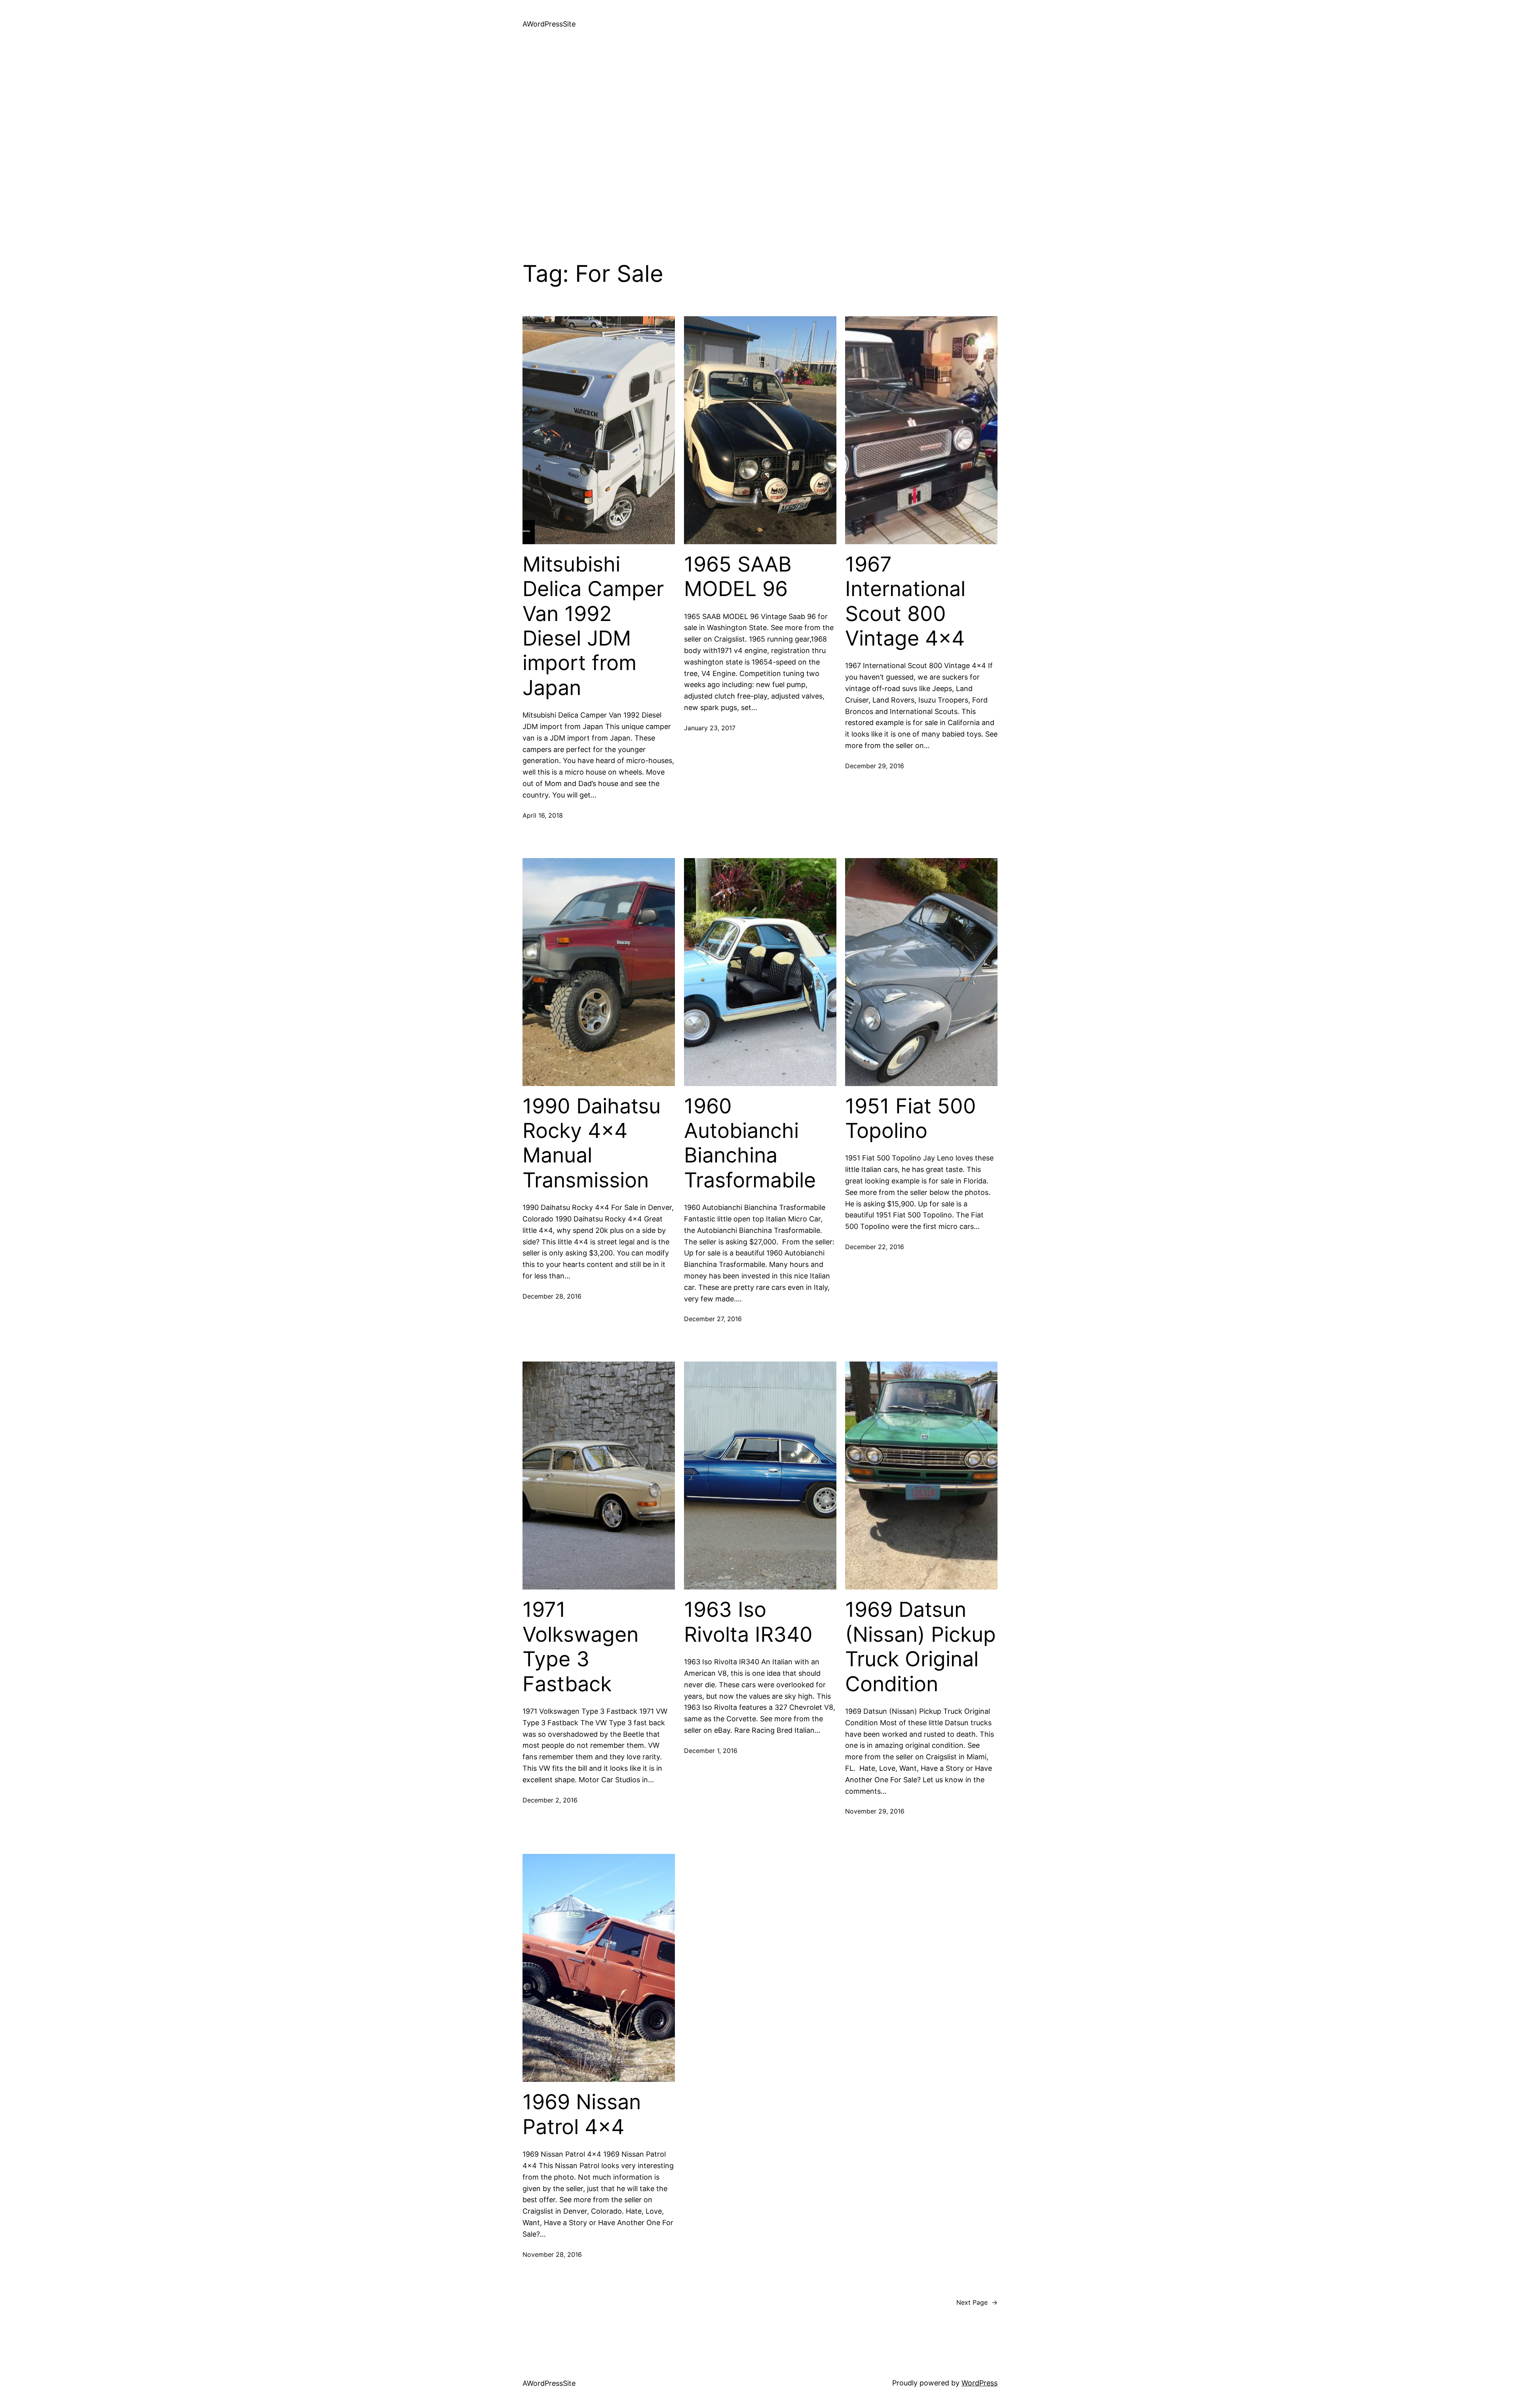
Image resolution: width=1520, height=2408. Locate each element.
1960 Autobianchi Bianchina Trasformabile (750, 1143)
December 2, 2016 (550, 1800)
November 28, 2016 (552, 2254)
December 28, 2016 (552, 1296)
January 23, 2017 (710, 728)
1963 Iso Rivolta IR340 (748, 1622)
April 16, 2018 (543, 815)
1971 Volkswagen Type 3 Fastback (580, 1647)
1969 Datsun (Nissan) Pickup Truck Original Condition (921, 1647)
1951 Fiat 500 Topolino (911, 1119)
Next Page (977, 2302)
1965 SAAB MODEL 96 (738, 577)
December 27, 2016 (713, 1319)
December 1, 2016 (711, 1751)
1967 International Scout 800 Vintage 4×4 (905, 601)
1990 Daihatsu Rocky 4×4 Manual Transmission (592, 1143)
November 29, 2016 (875, 1811)
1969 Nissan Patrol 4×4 (582, 2114)
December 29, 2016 (875, 766)
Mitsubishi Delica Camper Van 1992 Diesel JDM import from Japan (593, 626)
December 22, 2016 (875, 1247)
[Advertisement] (760, 154)
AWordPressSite (549, 24)
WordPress (979, 2383)
